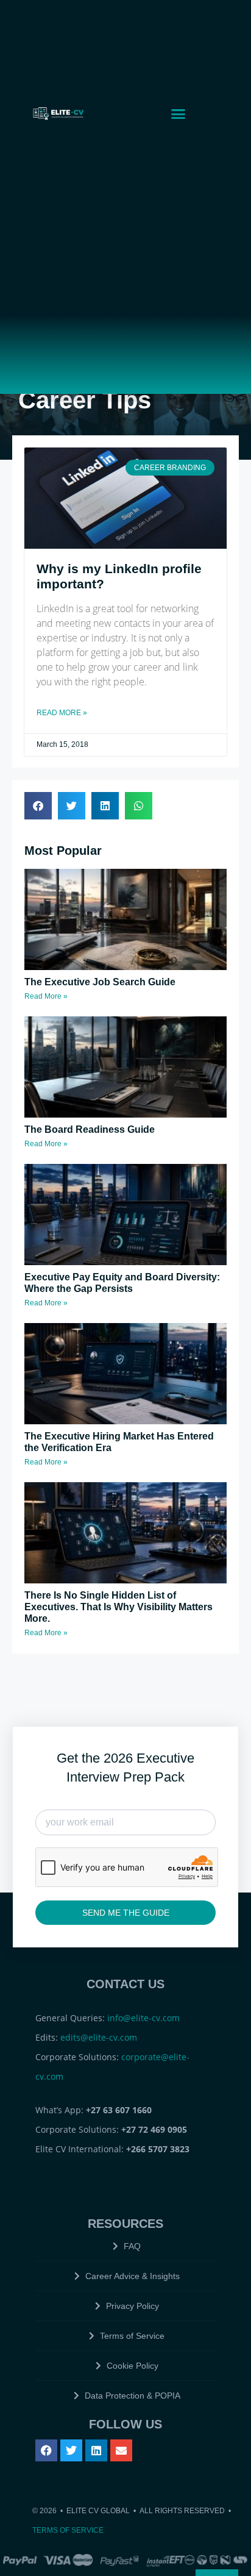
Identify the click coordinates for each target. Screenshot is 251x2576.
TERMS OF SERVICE (68, 2530)
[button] (179, 113)
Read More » (62, 713)
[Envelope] (121, 2450)
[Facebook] (46, 2450)
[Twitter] (71, 2450)
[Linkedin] (96, 2450)
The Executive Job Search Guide (100, 982)
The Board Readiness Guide (90, 1129)
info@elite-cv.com (143, 2018)
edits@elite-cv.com (99, 2037)
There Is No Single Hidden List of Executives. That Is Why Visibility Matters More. (118, 1607)
